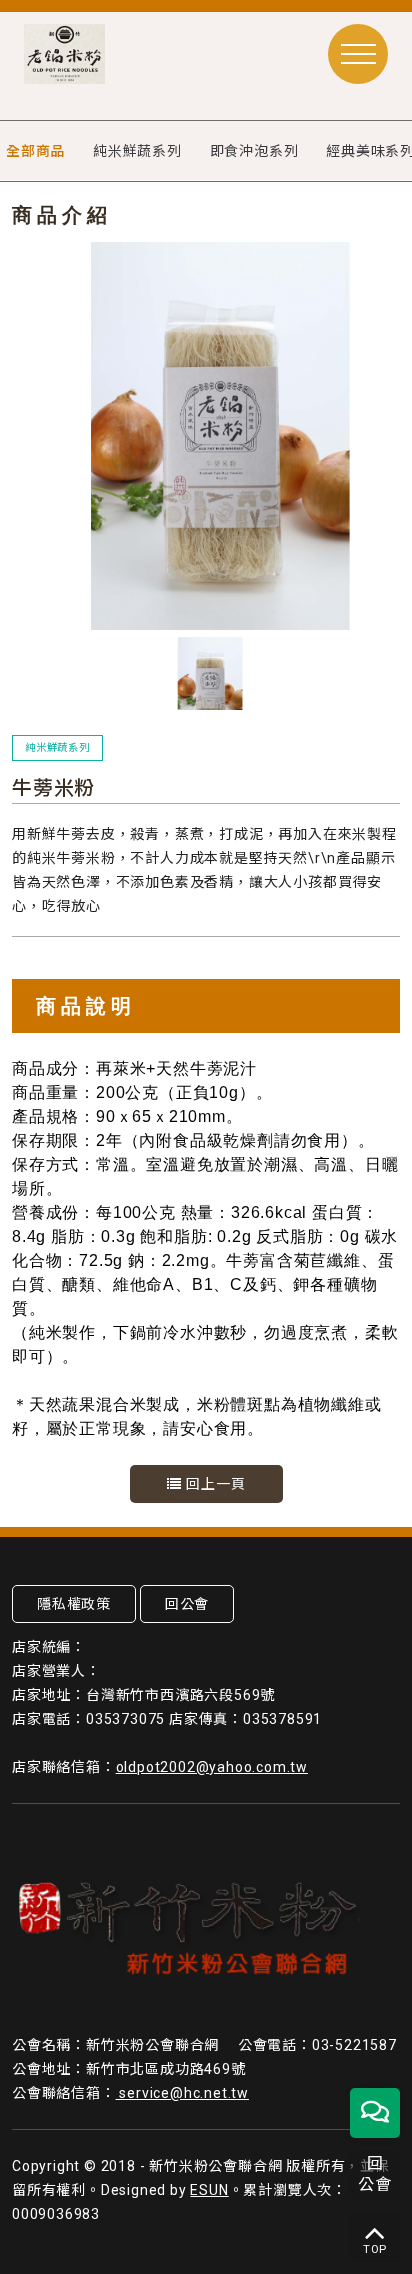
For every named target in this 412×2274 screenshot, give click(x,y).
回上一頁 (214, 1484)
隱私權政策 (74, 1604)
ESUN (209, 2190)
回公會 (187, 1604)
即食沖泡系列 (254, 151)
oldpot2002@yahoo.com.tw (212, 1767)
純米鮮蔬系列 (137, 151)
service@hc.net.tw (182, 2093)
